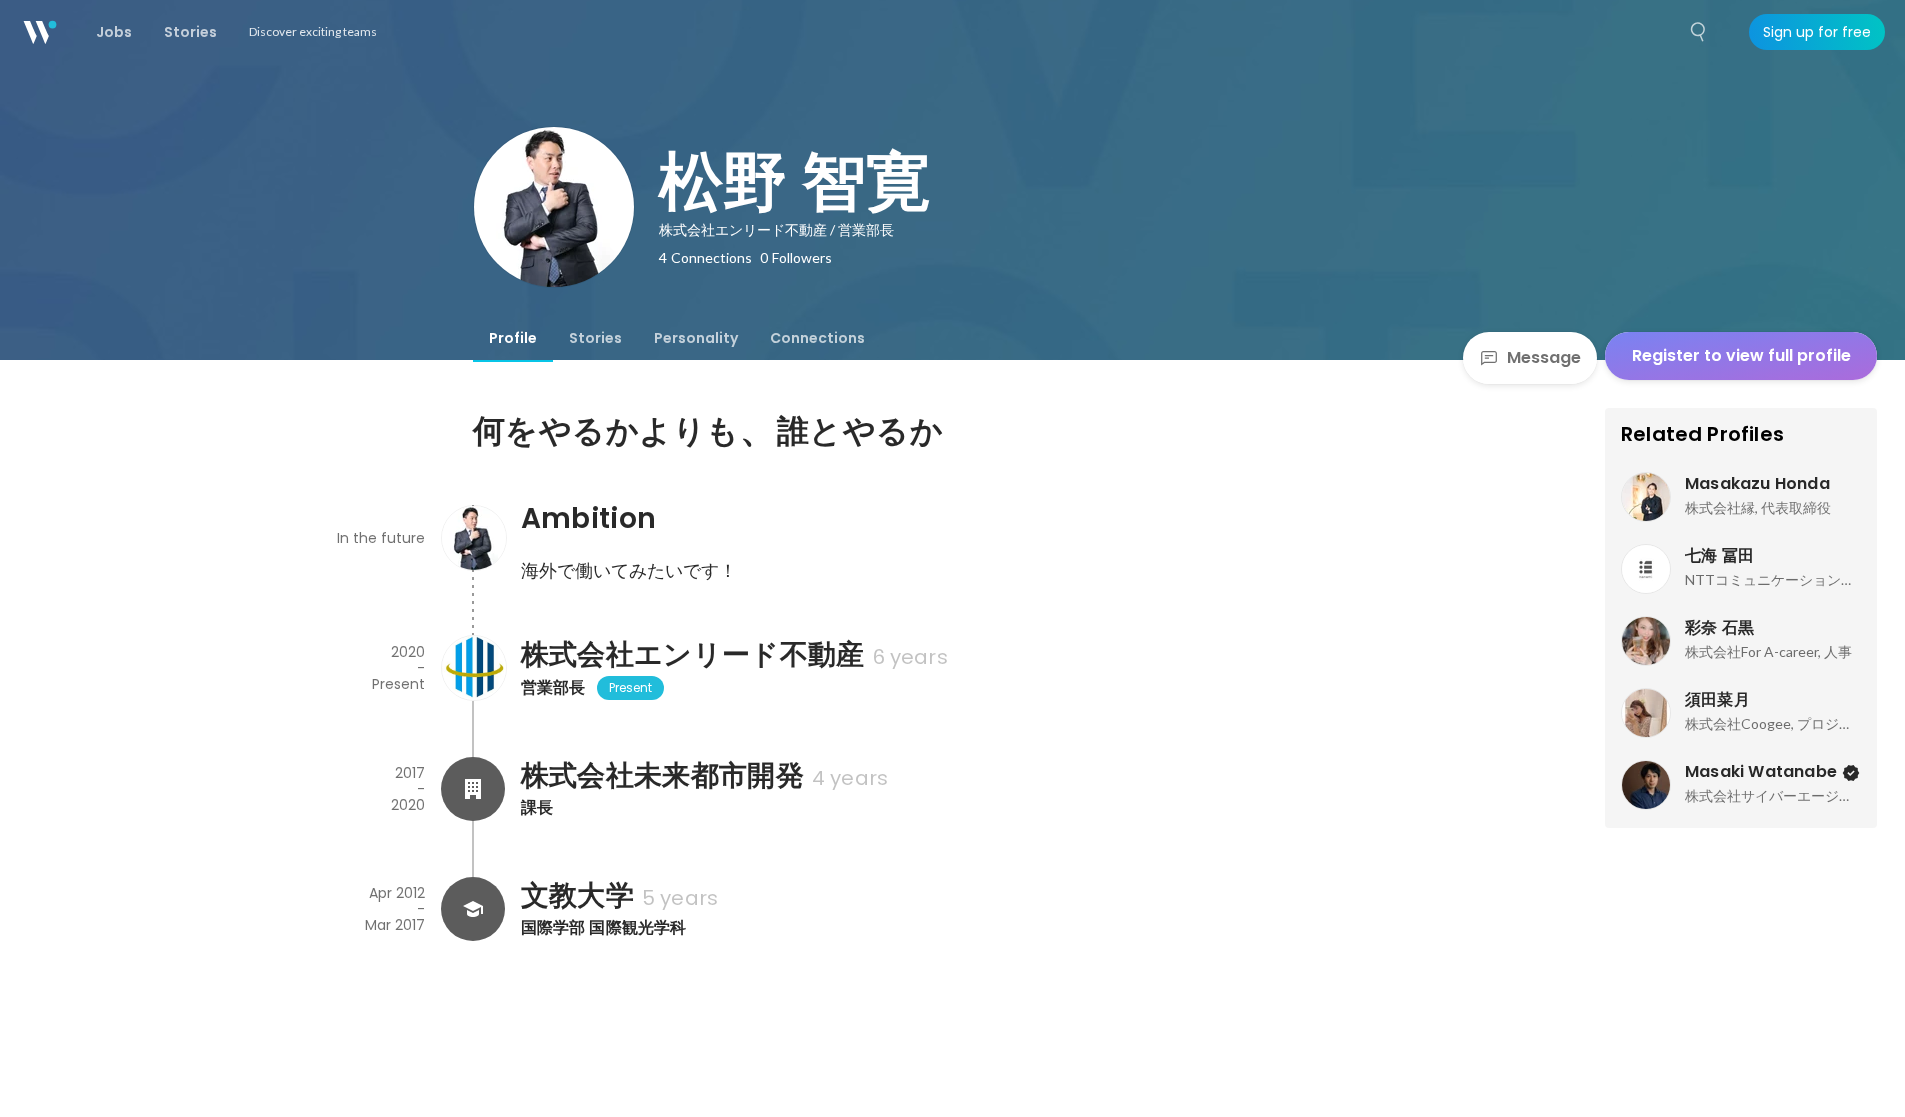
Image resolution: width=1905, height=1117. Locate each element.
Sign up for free (1817, 32)
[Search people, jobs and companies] (1699, 32)
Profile (513, 338)
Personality (696, 338)
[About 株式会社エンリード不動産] (473, 668)
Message (1544, 357)
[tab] (513, 338)
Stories (595, 338)
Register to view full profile (1741, 355)
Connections (817, 338)
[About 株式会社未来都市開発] (473, 789)
